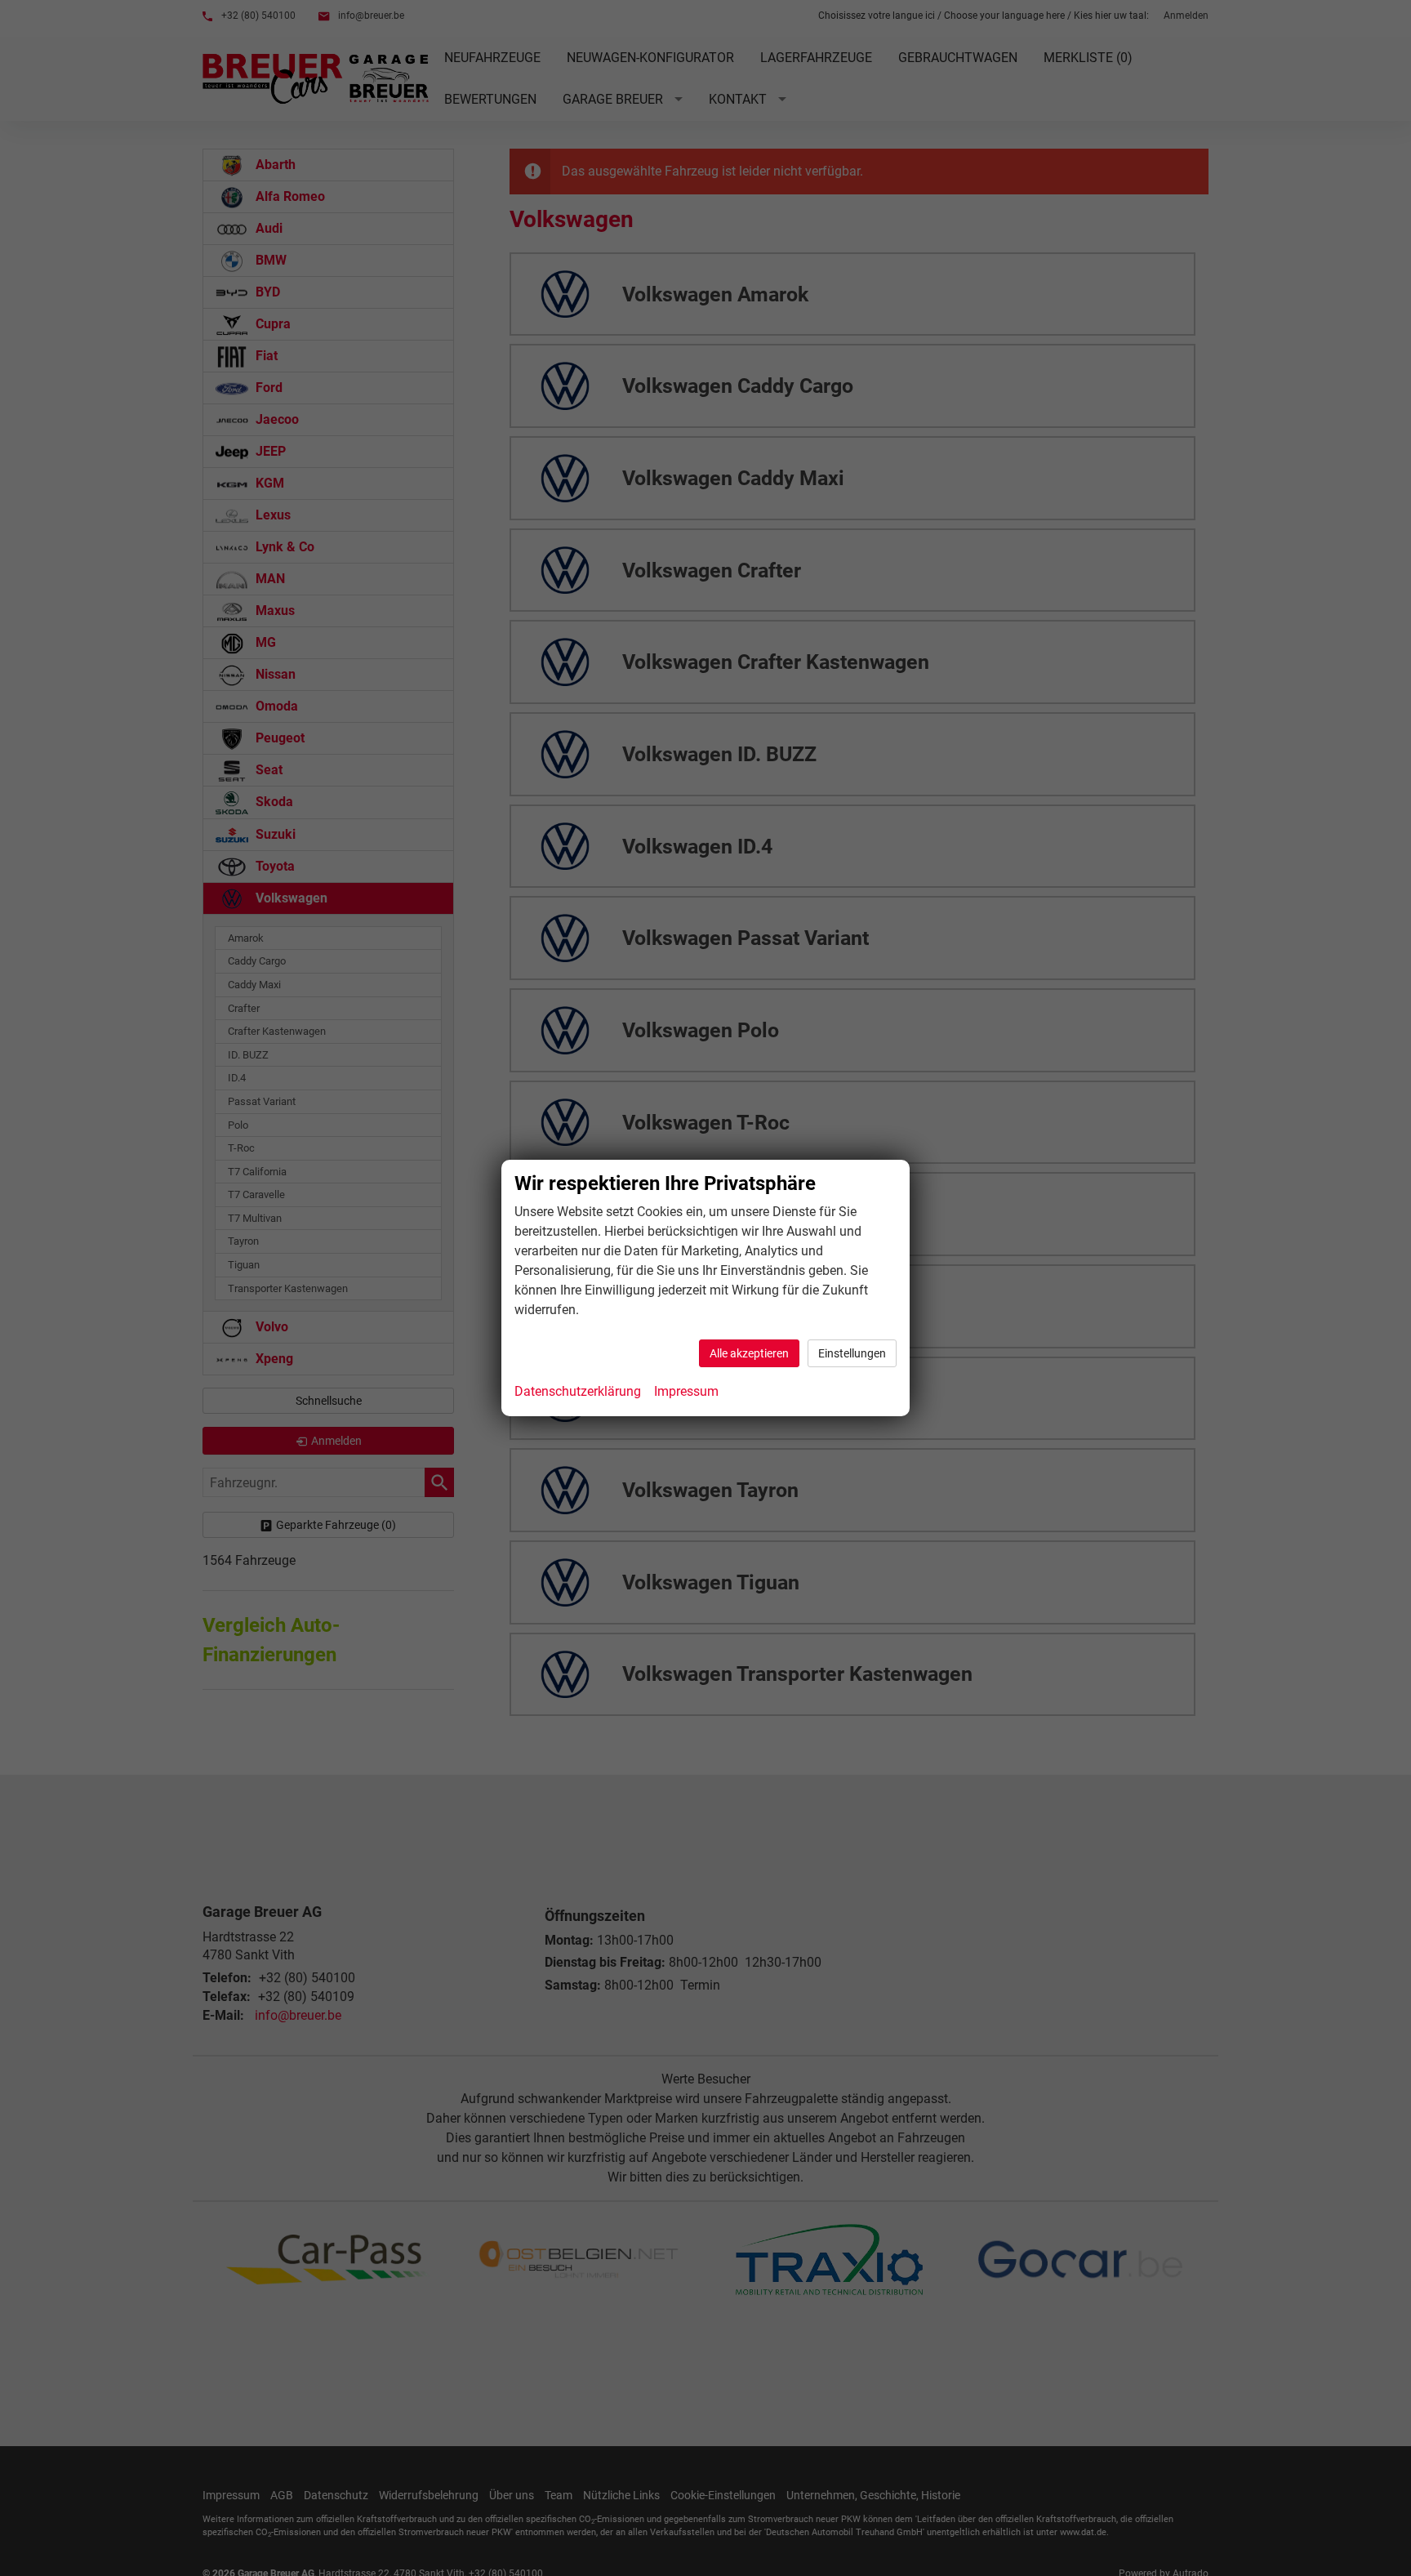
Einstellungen (852, 1353)
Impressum (686, 1391)
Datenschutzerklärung (578, 1391)
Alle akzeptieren (749, 1353)
